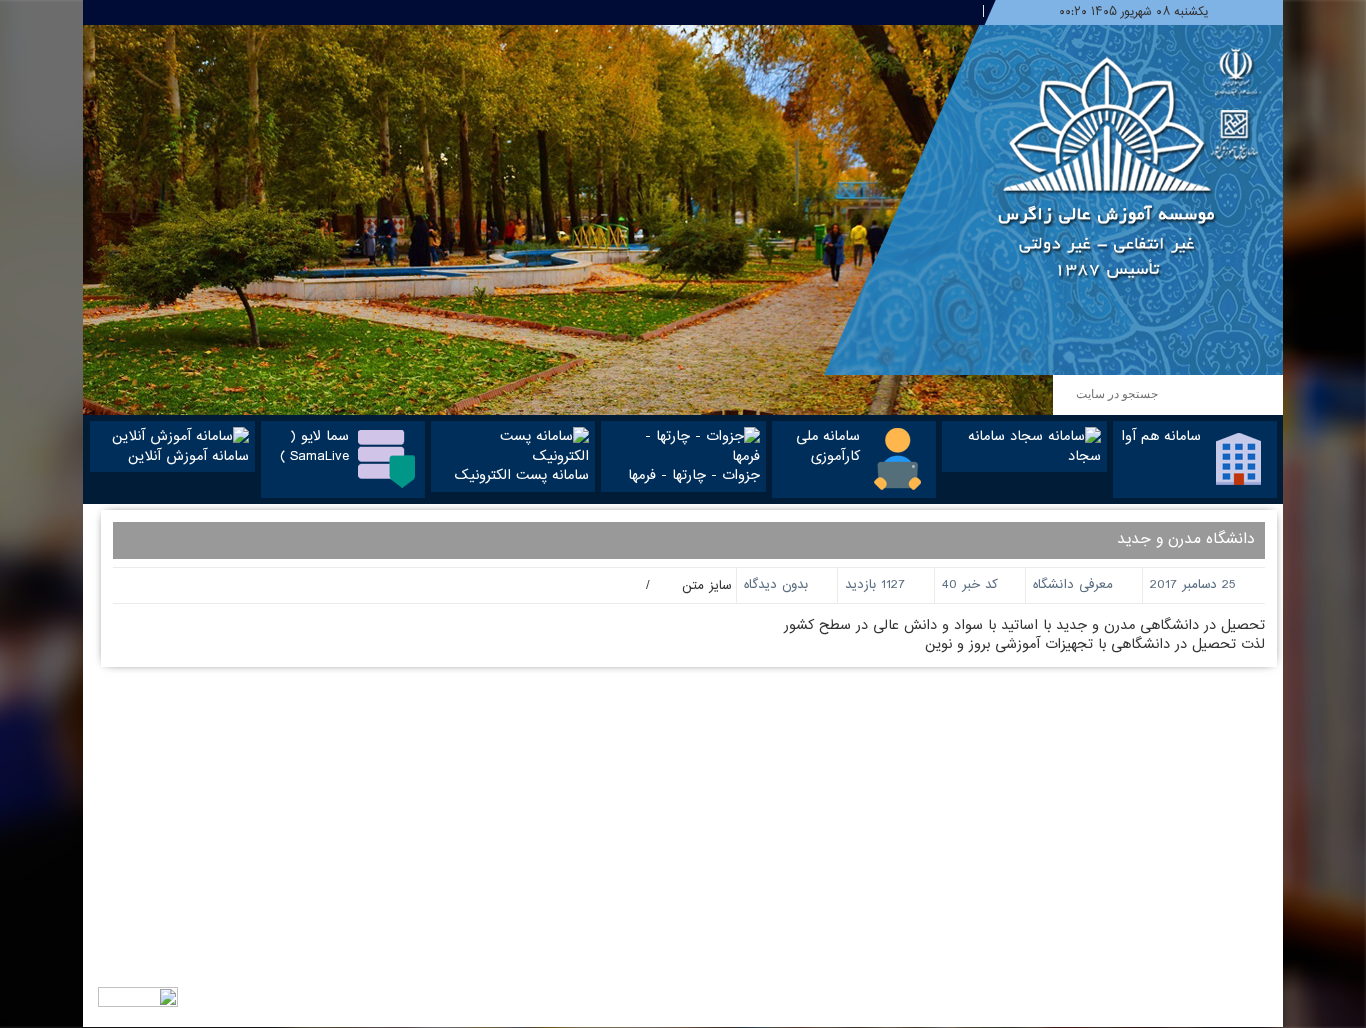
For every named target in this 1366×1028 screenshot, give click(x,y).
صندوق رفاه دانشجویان (912, 822)
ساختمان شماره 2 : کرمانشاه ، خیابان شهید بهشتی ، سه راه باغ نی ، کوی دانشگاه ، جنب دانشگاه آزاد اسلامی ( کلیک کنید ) (1139, 856)
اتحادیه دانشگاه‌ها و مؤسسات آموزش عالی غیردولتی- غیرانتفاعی (839, 870)
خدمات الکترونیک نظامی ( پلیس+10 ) (873, 841)
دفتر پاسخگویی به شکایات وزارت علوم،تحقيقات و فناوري (848, 927)
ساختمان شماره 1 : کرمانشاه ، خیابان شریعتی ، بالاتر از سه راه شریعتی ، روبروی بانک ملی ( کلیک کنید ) (1136, 755)
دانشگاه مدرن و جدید (1186, 539)
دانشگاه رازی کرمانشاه (918, 803)
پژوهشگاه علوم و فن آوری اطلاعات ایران (871, 765)
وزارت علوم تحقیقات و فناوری (898, 727)
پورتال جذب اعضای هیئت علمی (890, 784)
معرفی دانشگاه (1073, 585)
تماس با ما (644, 727)
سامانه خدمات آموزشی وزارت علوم (886, 898)
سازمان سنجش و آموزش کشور (894, 746)
